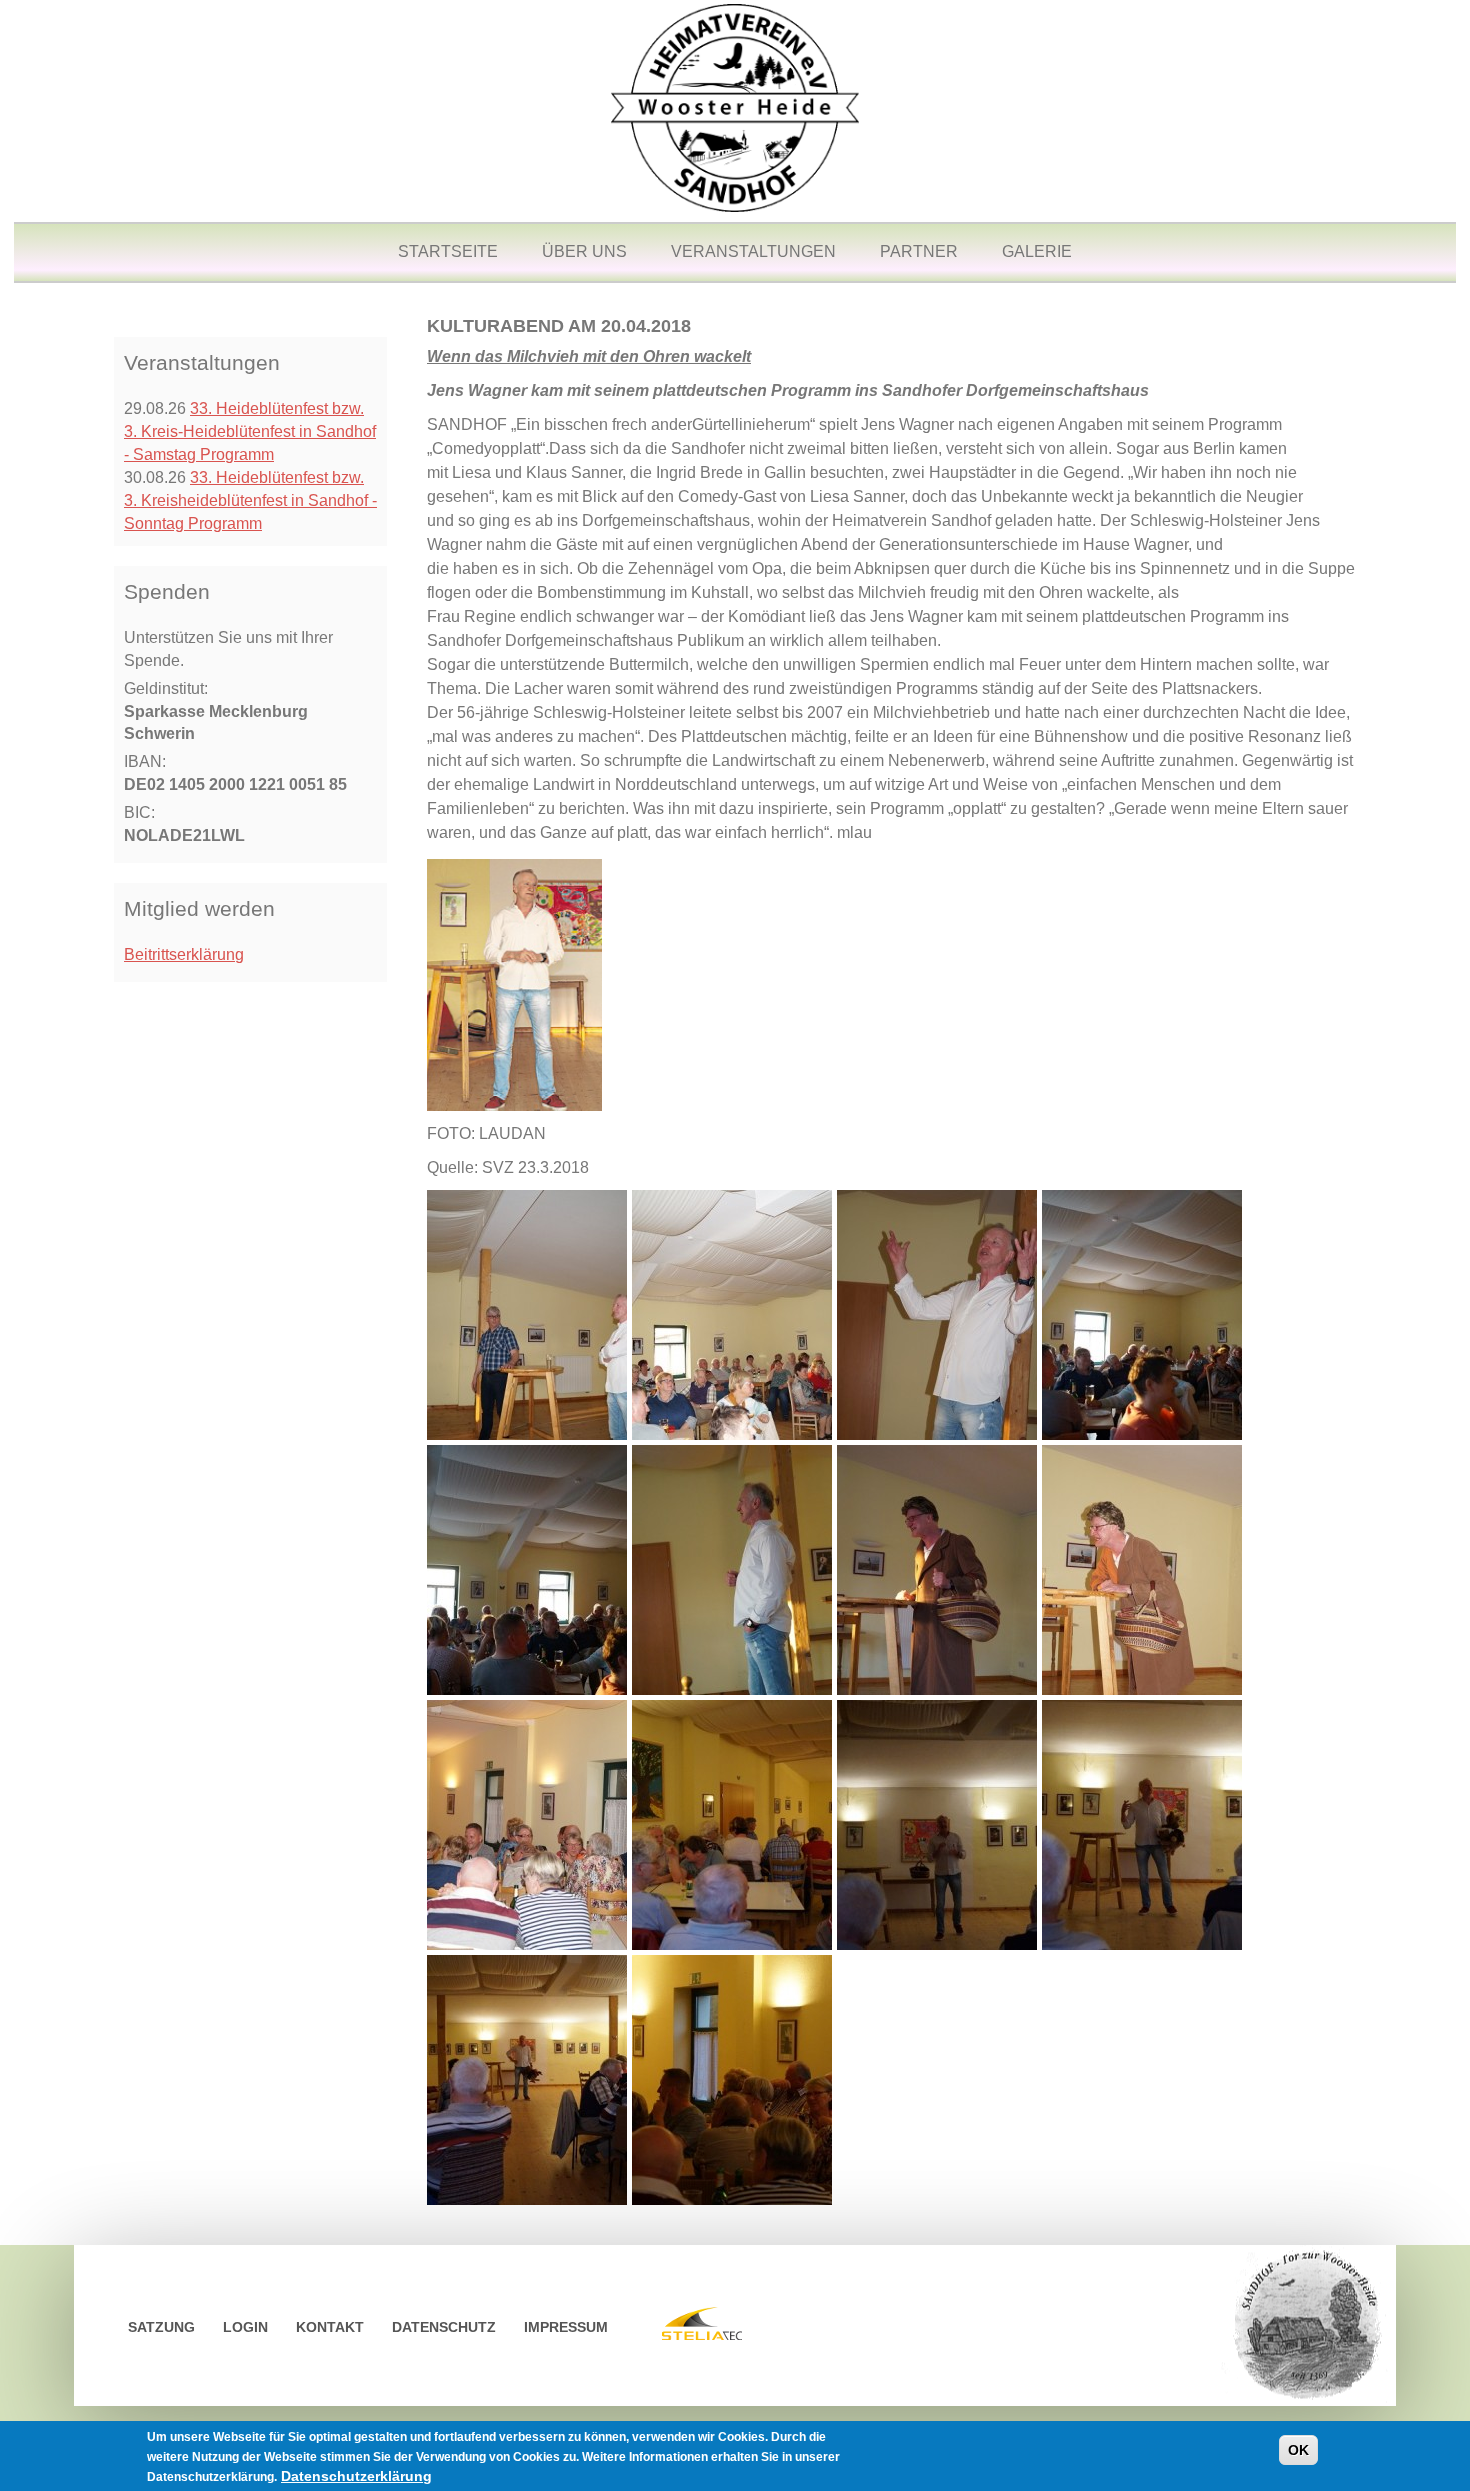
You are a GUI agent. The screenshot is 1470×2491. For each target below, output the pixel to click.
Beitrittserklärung (184, 954)
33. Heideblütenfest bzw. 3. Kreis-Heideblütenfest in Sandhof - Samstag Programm (250, 431)
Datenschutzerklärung (356, 2476)
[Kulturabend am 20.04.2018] (527, 1313)
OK (1298, 2450)
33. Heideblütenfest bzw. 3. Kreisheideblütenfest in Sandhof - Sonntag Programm (250, 500)
